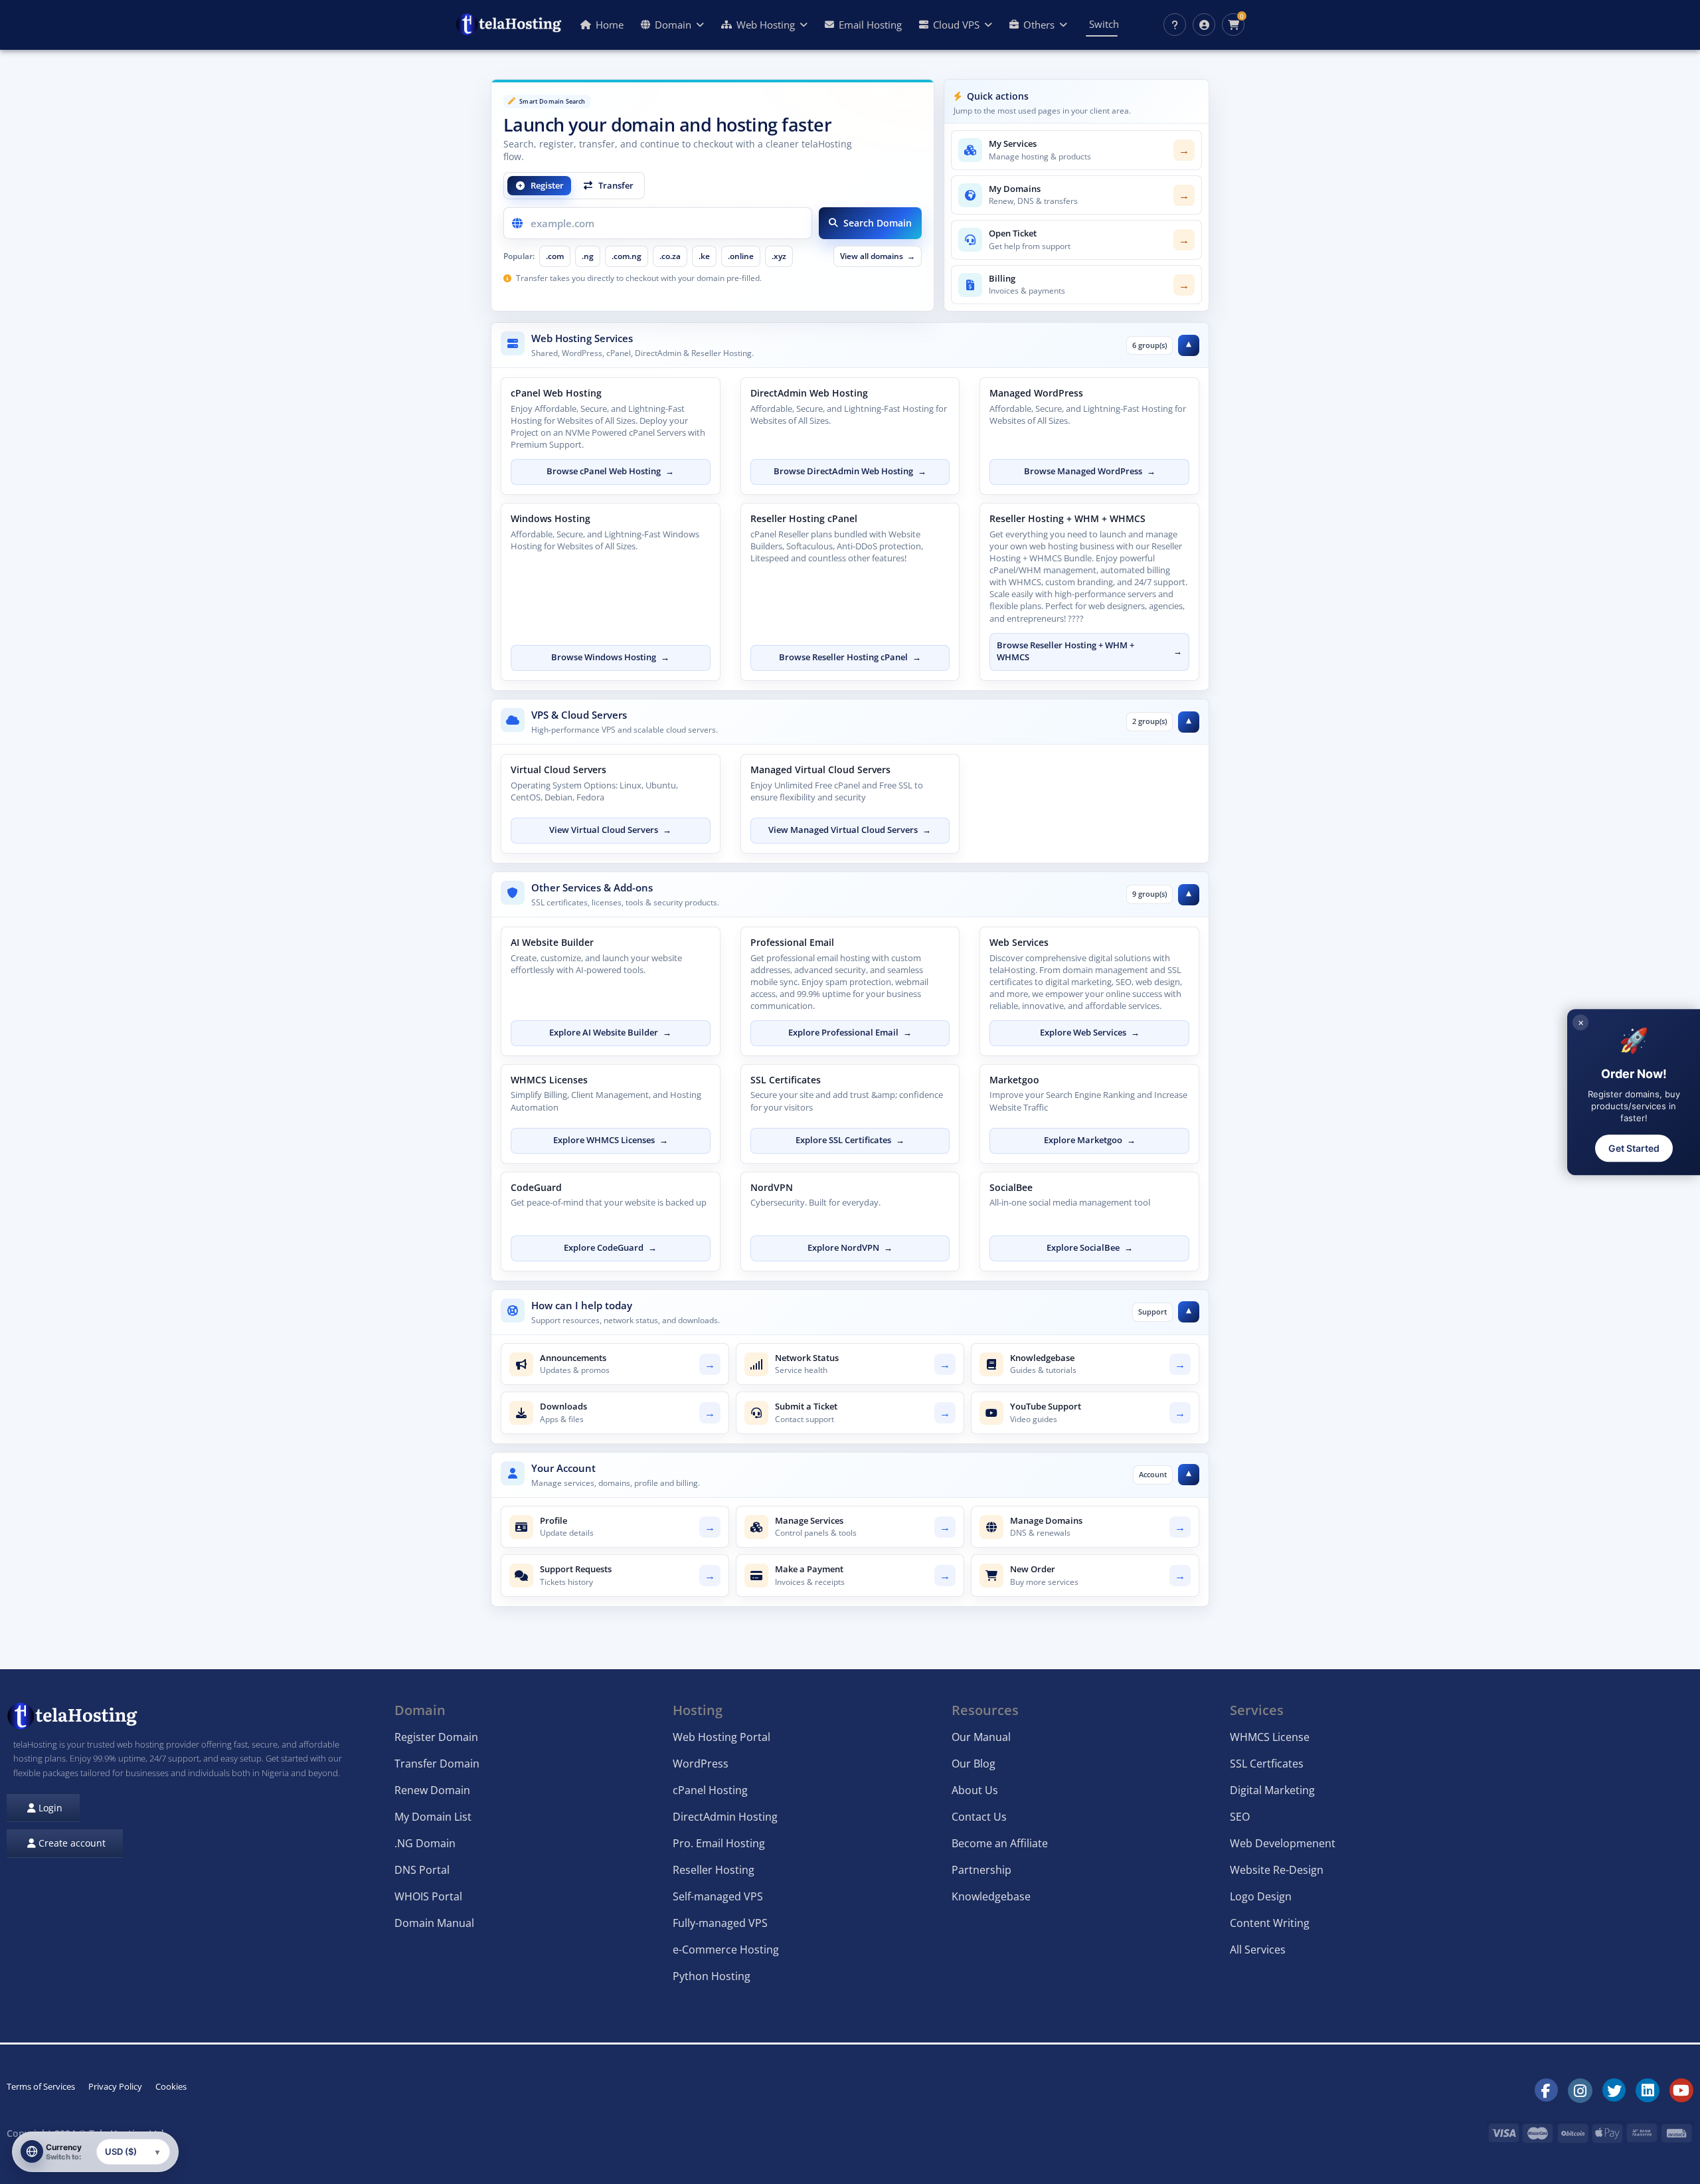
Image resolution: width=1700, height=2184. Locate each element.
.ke (704, 256)
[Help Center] (1175, 25)
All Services (1258, 1950)
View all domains (878, 256)
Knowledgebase (991, 1896)
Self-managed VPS (718, 1896)
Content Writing (1270, 1923)
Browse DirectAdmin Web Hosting (850, 471)
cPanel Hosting (710, 1790)
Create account (71, 1843)
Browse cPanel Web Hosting (610, 471)
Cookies (171, 2086)
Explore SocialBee (1090, 1248)
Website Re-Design (1277, 1870)
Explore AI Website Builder (610, 1033)
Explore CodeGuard (610, 1248)
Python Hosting (712, 1976)
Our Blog (974, 1764)
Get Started (1634, 1148)
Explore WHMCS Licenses (611, 1140)
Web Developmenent (1283, 1843)
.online (741, 256)
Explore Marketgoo (1090, 1140)
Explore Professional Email (850, 1033)
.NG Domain (425, 1843)
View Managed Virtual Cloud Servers (850, 830)
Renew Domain (432, 1790)
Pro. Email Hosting (719, 1843)
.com (555, 256)
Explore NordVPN (850, 1248)
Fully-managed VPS (720, 1923)
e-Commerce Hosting (726, 1950)
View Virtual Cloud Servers (610, 830)
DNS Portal (422, 1870)
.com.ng (627, 256)
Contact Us (979, 1817)
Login (49, 1808)
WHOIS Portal (428, 1896)
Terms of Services (41, 2086)
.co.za (670, 256)
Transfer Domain (437, 1764)
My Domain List (433, 1817)
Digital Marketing (1272, 1790)
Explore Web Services (1090, 1033)
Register (547, 185)
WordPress (701, 1764)
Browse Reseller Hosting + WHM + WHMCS (1089, 652)
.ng (588, 256)
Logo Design (1261, 1896)
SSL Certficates (1267, 1764)
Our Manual (981, 1737)
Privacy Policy (115, 2086)
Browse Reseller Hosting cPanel (850, 657)
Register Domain (436, 1737)
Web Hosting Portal (722, 1737)
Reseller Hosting (714, 1870)
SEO (1240, 1817)
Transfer (616, 185)
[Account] (1204, 25)
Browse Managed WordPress (1090, 471)
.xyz (779, 256)
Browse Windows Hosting (610, 657)
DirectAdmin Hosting (725, 1817)
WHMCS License (1270, 1737)
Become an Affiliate (1000, 1843)
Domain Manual (434, 1923)
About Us (975, 1790)
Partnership (981, 1870)
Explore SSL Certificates (850, 1140)
